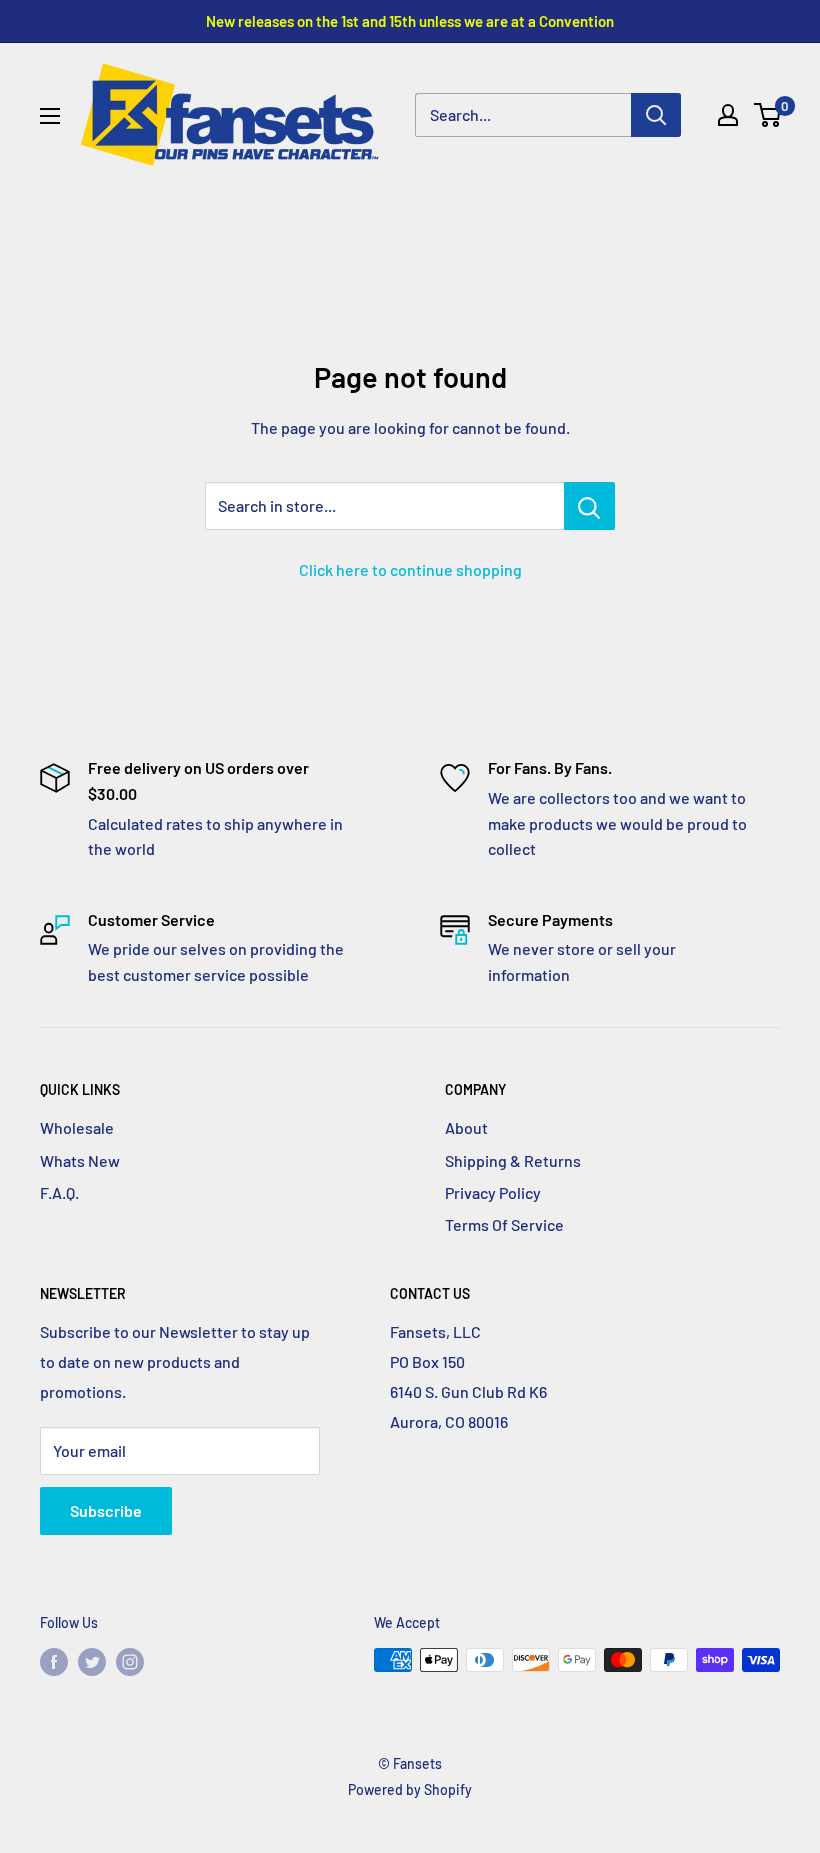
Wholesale (77, 1127)
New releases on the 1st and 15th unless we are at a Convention (410, 21)
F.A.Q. (59, 1192)
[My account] (728, 115)
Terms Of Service (504, 1224)
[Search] (656, 115)
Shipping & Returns (513, 1160)
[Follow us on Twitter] (92, 1662)
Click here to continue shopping (410, 569)
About (466, 1127)
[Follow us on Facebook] (54, 1662)
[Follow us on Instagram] (130, 1662)
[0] (768, 115)
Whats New (80, 1160)
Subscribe (106, 1510)
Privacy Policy (493, 1192)
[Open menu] (50, 116)
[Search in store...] (589, 506)
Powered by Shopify (410, 1789)
